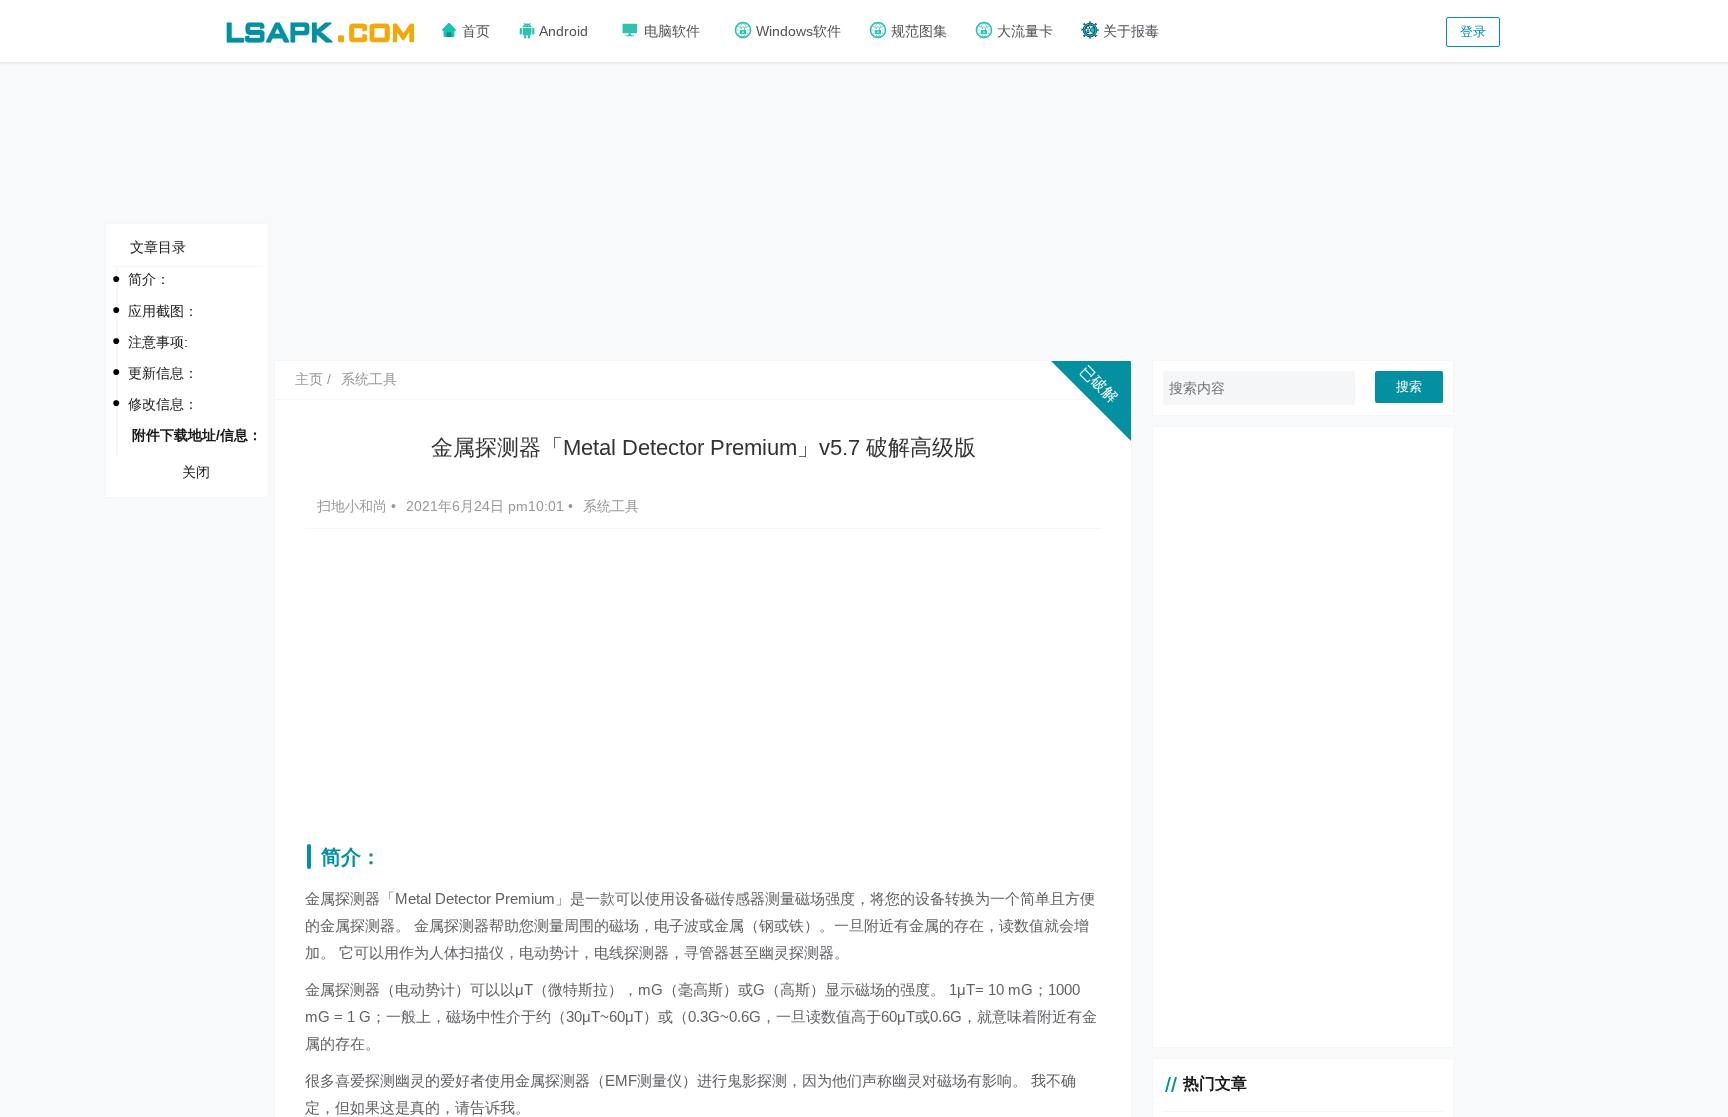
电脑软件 (670, 31)
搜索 (1409, 386)
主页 (309, 379)
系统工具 (369, 379)
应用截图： (163, 311)
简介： (149, 279)
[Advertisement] (864, 210)
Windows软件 (796, 31)
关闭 (196, 472)
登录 (1473, 31)
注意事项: (158, 342)
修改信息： (163, 404)
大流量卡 (1023, 31)
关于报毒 (1129, 31)
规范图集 (917, 31)
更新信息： (163, 373)
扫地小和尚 (354, 506)
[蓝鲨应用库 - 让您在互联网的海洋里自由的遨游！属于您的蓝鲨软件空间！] (320, 29)
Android (562, 31)
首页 (474, 31)
